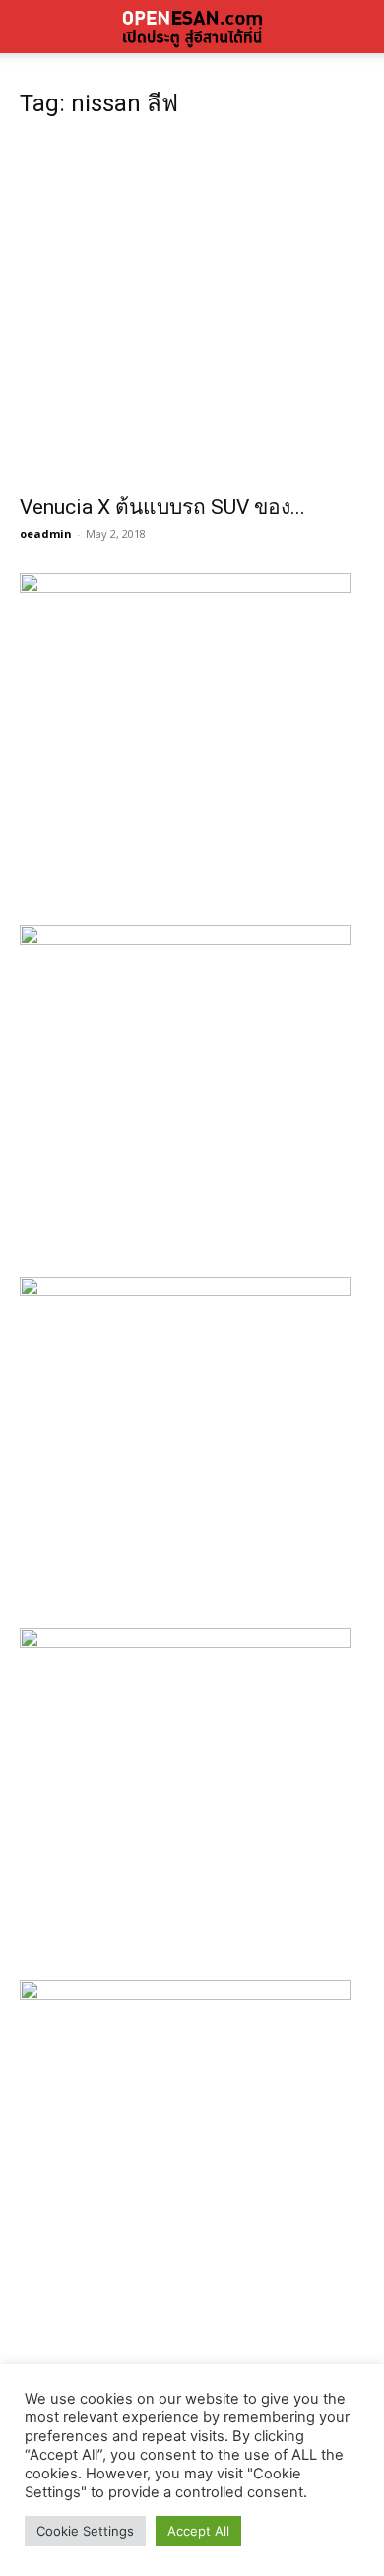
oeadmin (46, 533)
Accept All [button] (198, 2531)
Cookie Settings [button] (85, 2531)
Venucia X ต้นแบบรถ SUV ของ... (162, 507)
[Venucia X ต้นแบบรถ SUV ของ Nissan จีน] (192, 310)
